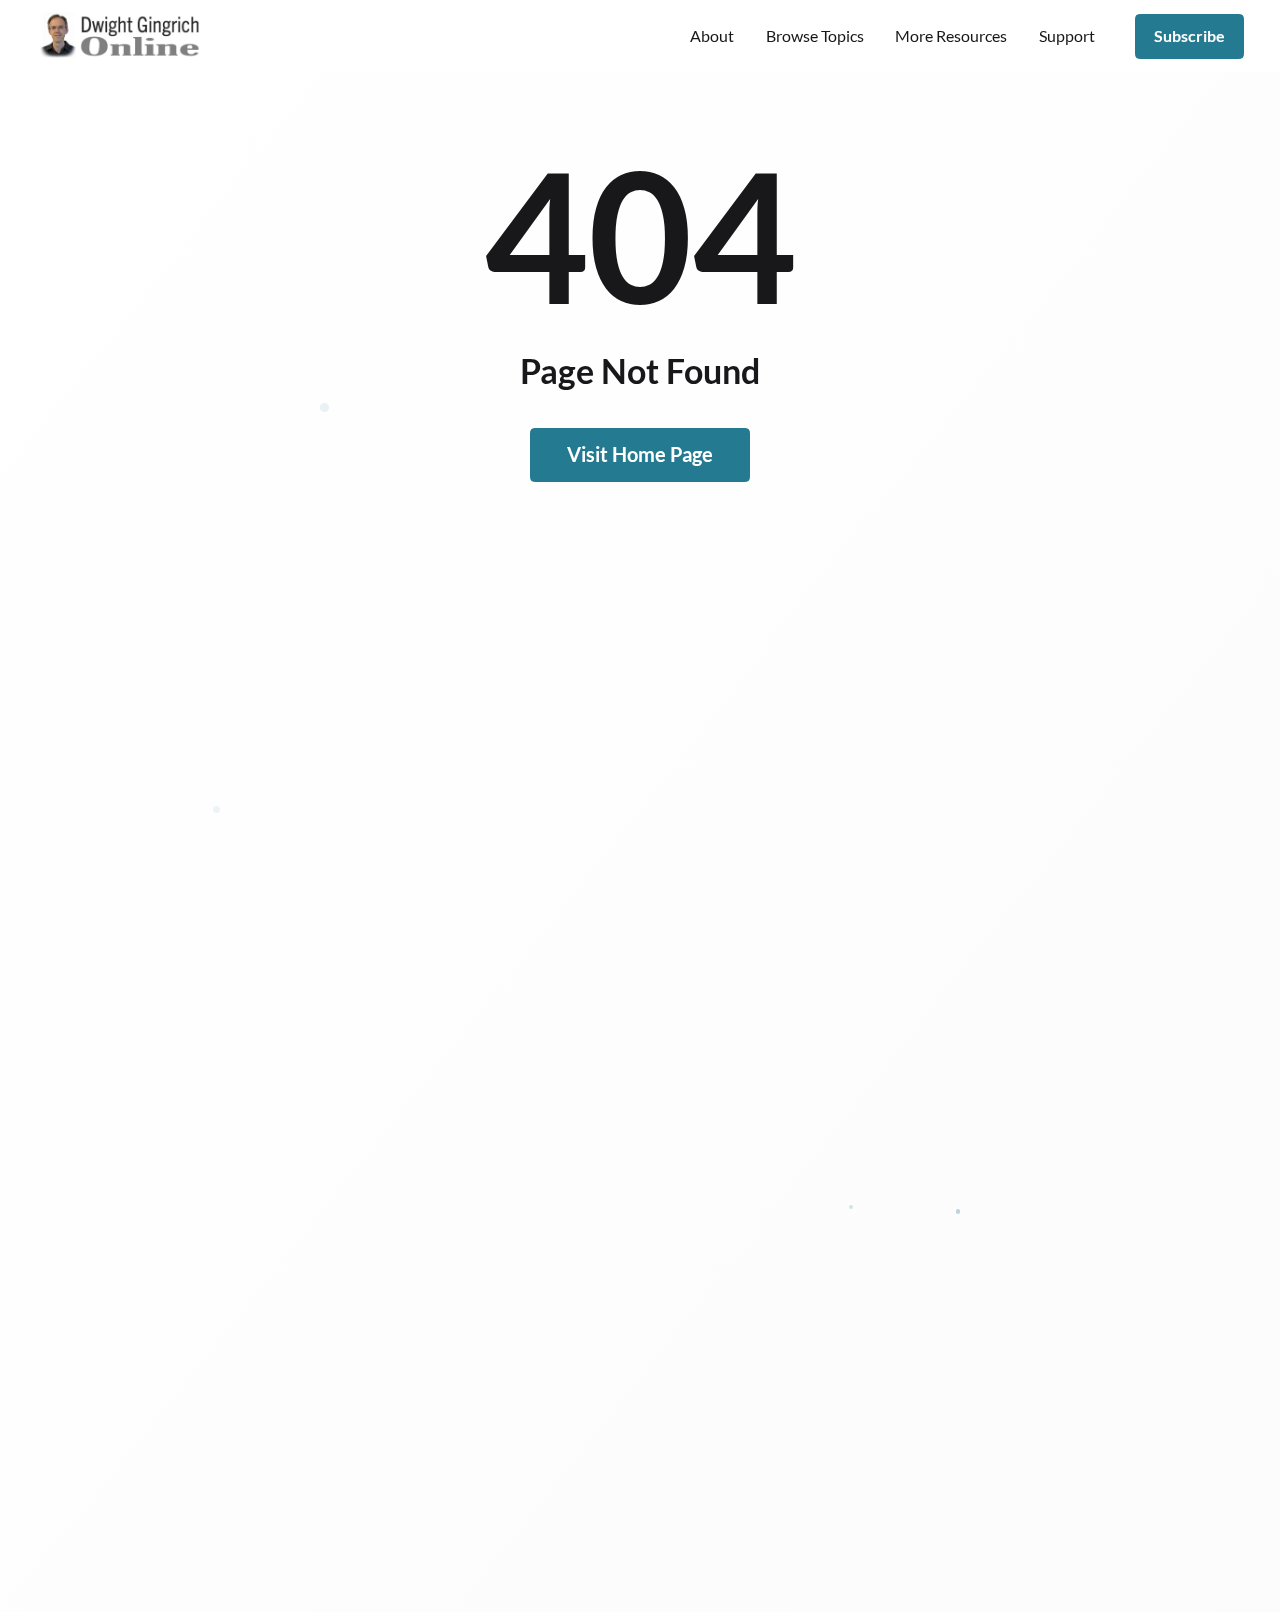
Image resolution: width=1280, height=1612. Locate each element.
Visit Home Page (640, 454)
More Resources (951, 35)
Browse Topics (815, 35)
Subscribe (1189, 35)
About (712, 35)
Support (1067, 35)
